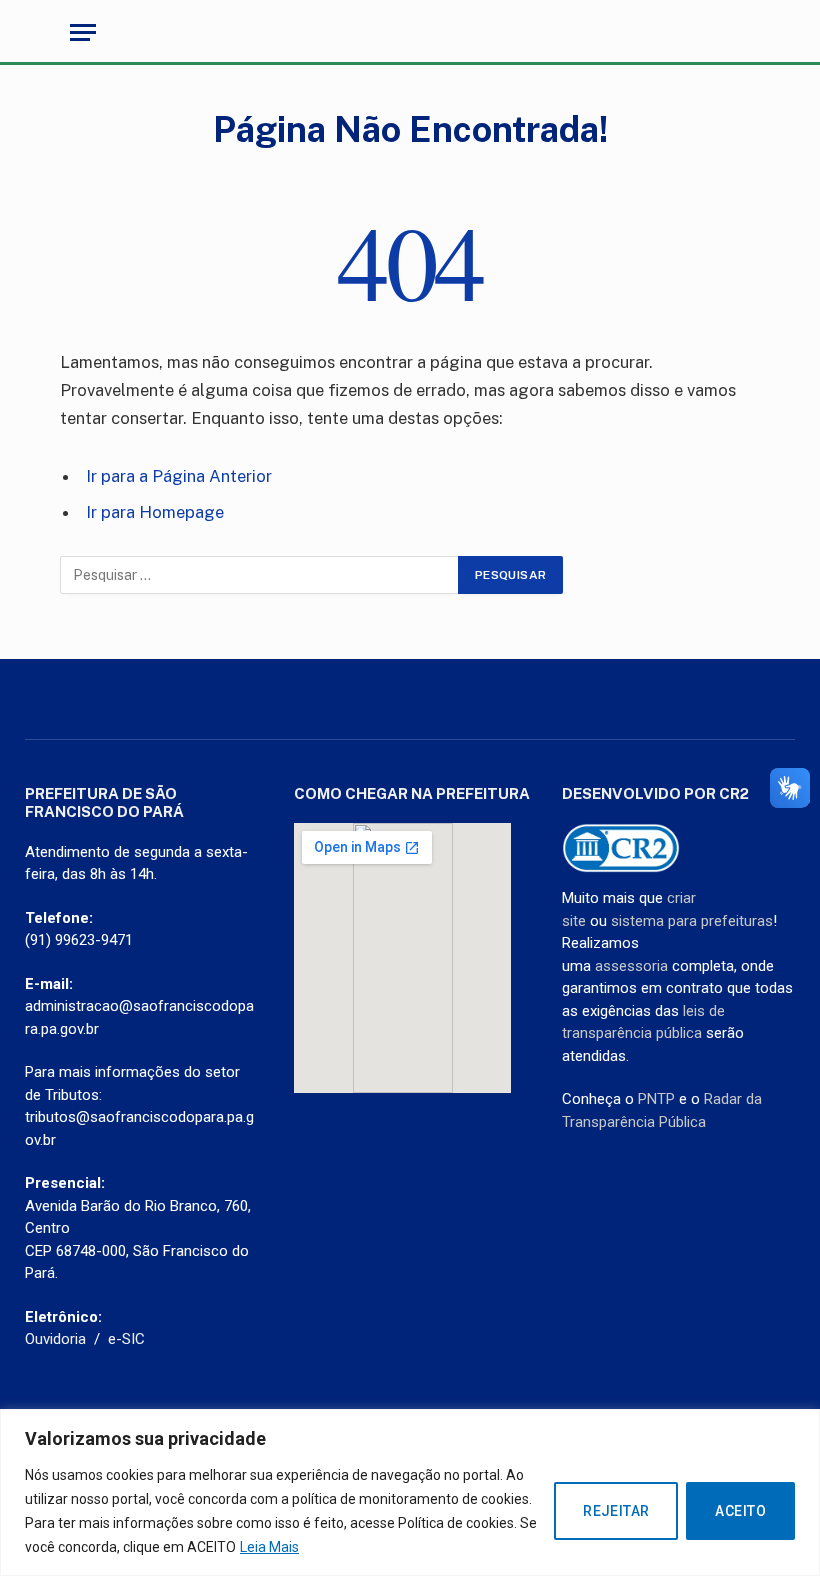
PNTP (656, 1099)
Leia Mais (269, 1547)
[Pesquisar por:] (260, 575)
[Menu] (83, 32)
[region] (410, 1492)
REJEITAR (616, 1511)
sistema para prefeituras (692, 921)
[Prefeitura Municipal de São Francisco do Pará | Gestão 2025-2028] (410, 32)
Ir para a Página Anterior (179, 476)
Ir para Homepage (155, 512)
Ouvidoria (55, 1339)
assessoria (631, 966)
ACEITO (740, 1511)
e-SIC (126, 1339)
